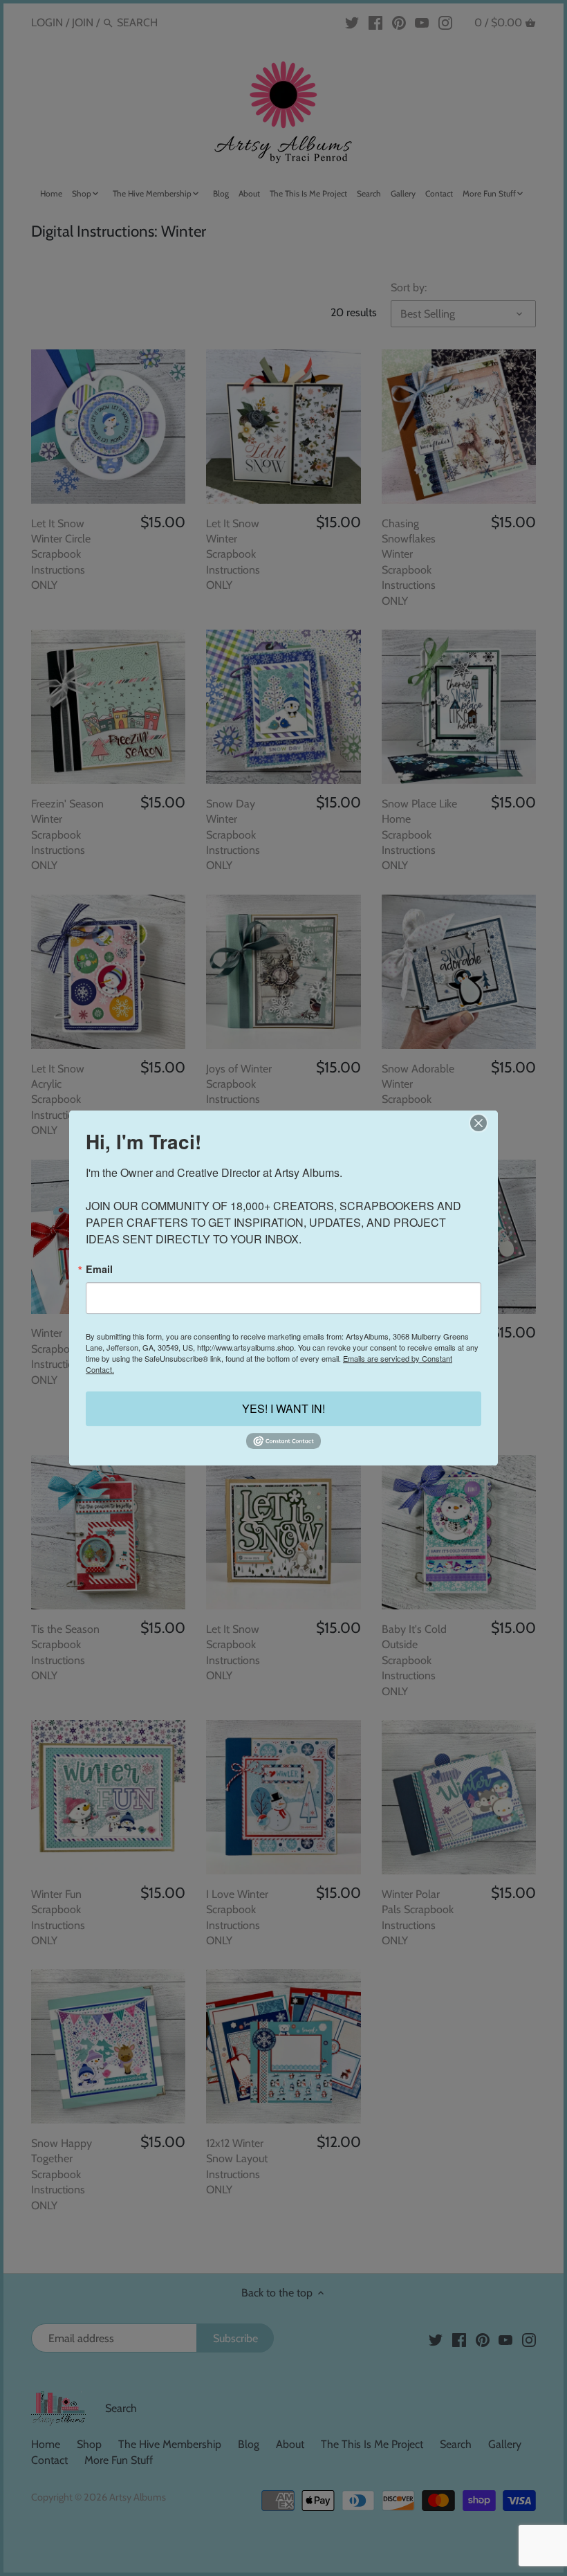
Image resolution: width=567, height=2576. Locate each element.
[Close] (478, 1123)
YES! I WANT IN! (283, 1408)
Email (99, 1269)
